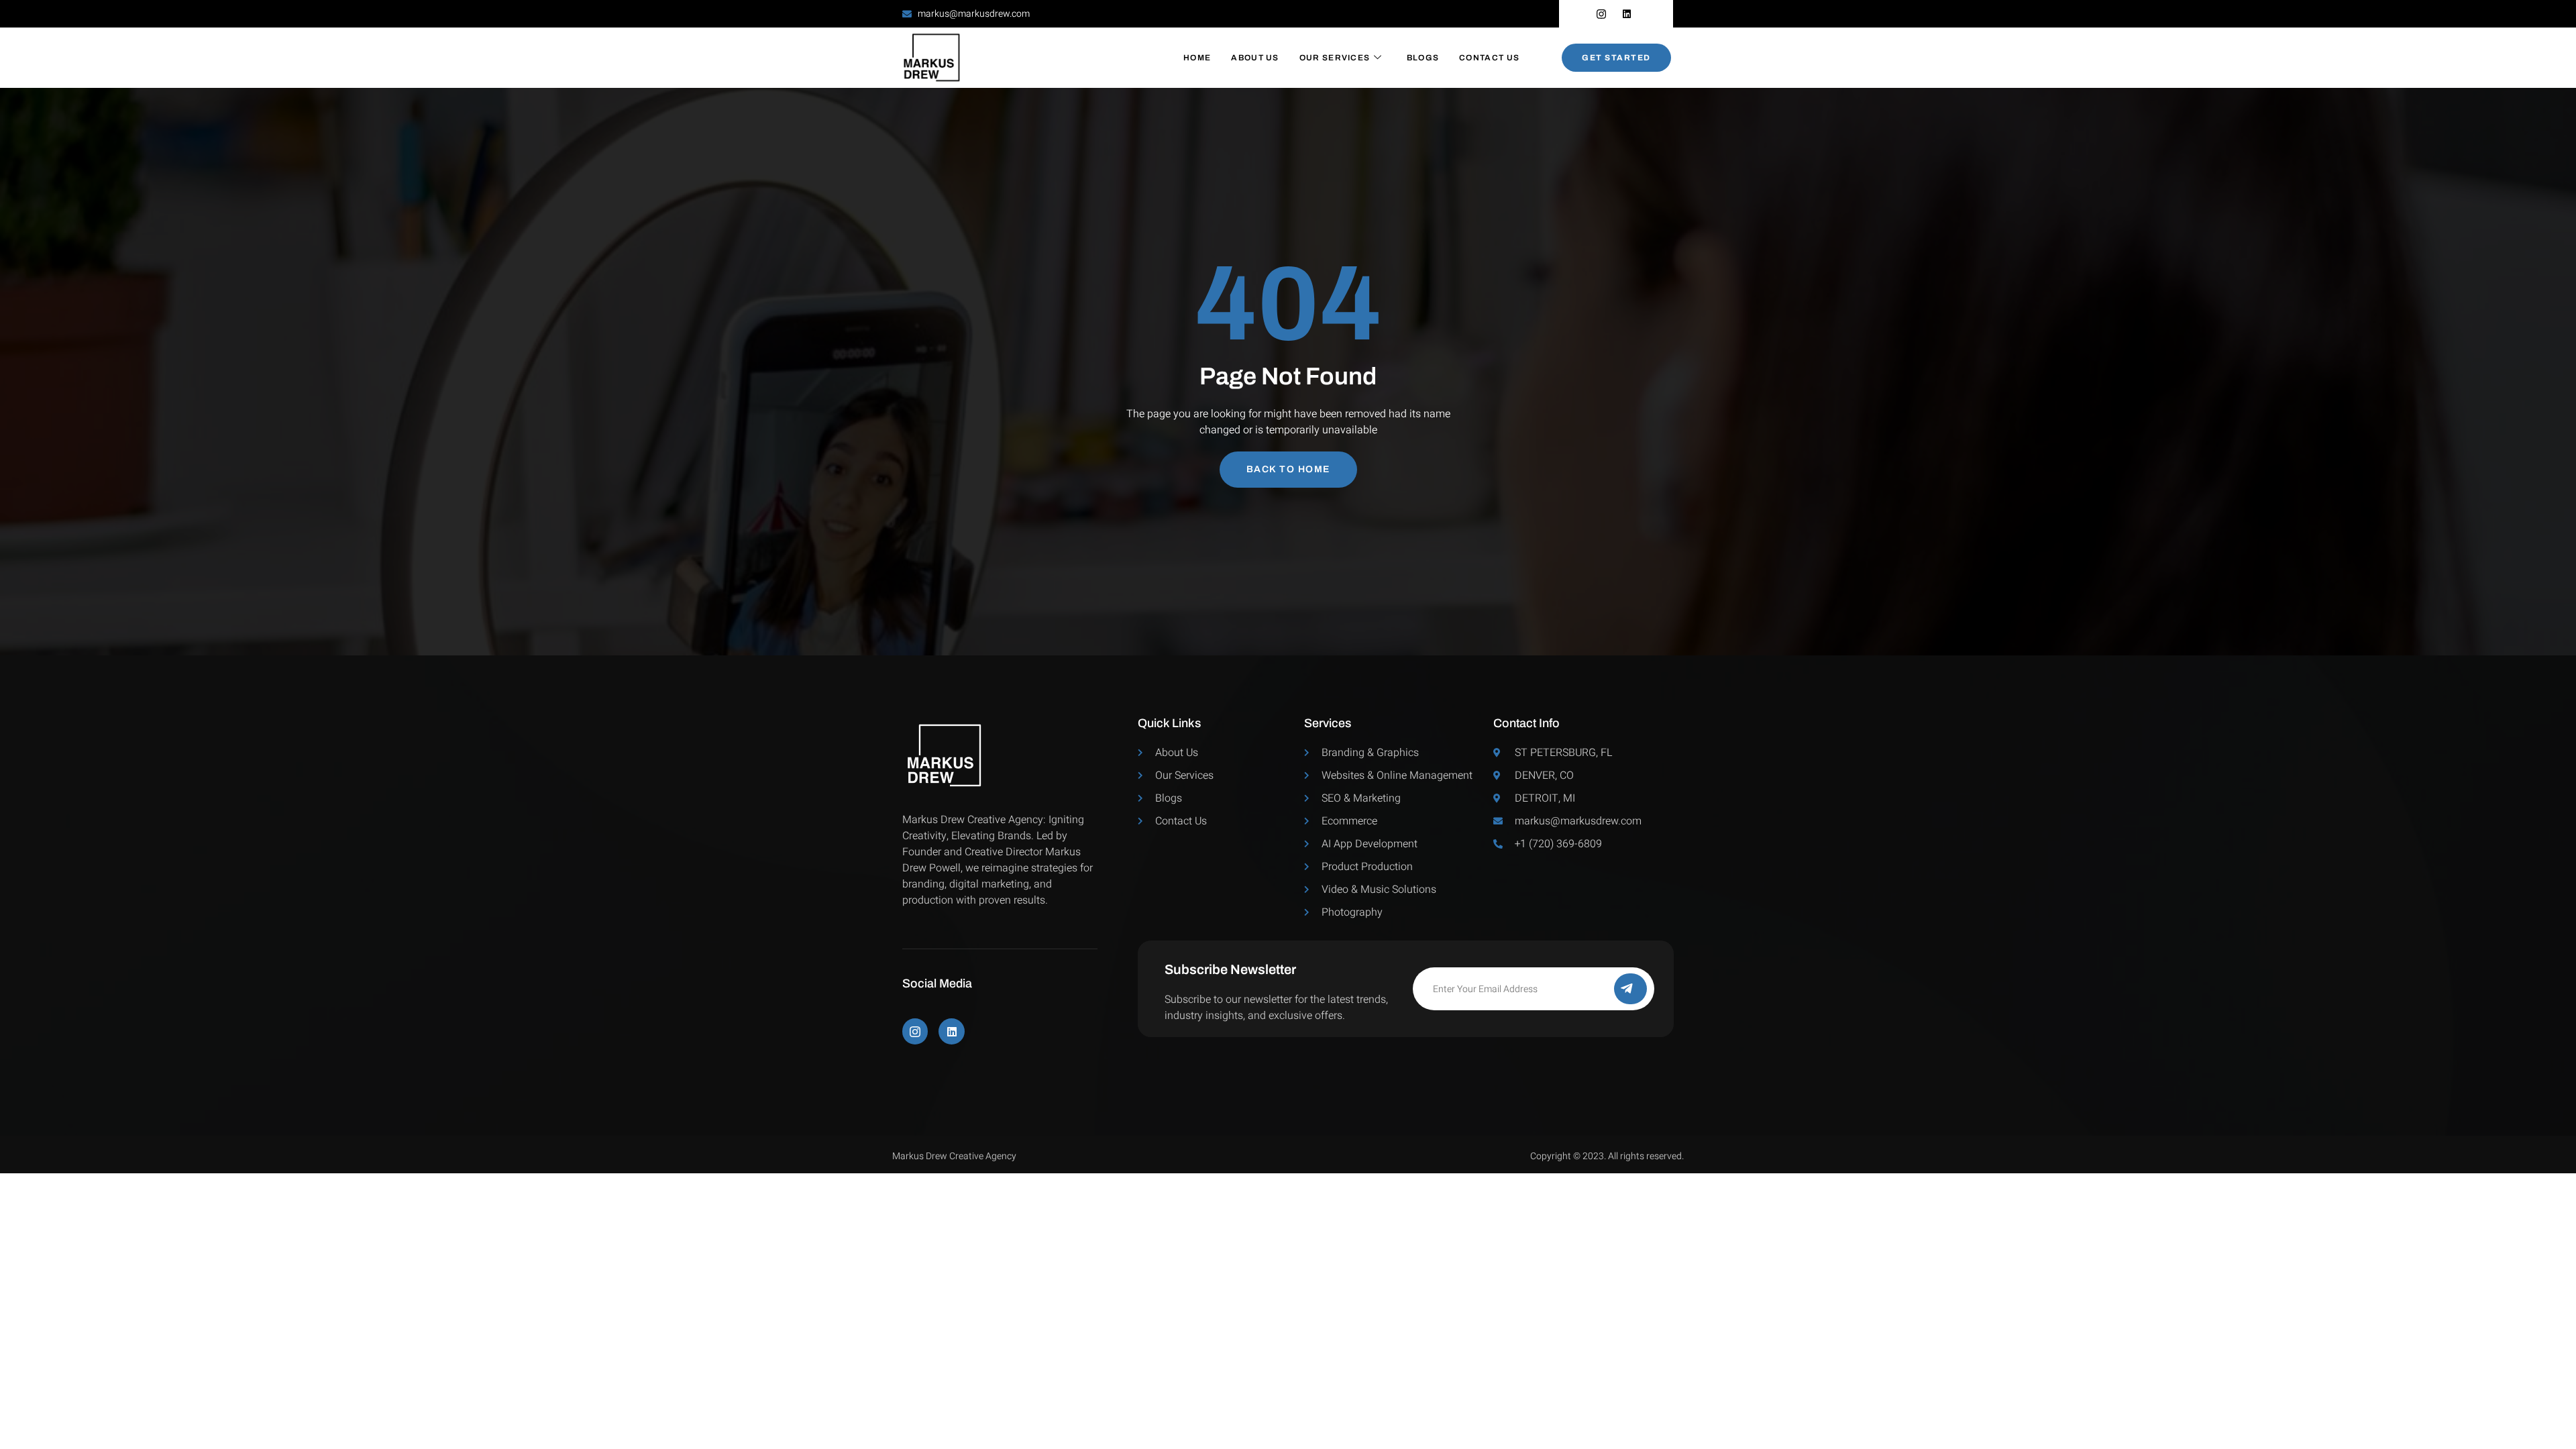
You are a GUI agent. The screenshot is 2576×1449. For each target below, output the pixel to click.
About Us (1255, 58)
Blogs (1423, 58)
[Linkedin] (951, 1031)
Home (1197, 58)
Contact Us (1489, 58)
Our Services (1335, 58)
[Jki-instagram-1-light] (915, 1031)
